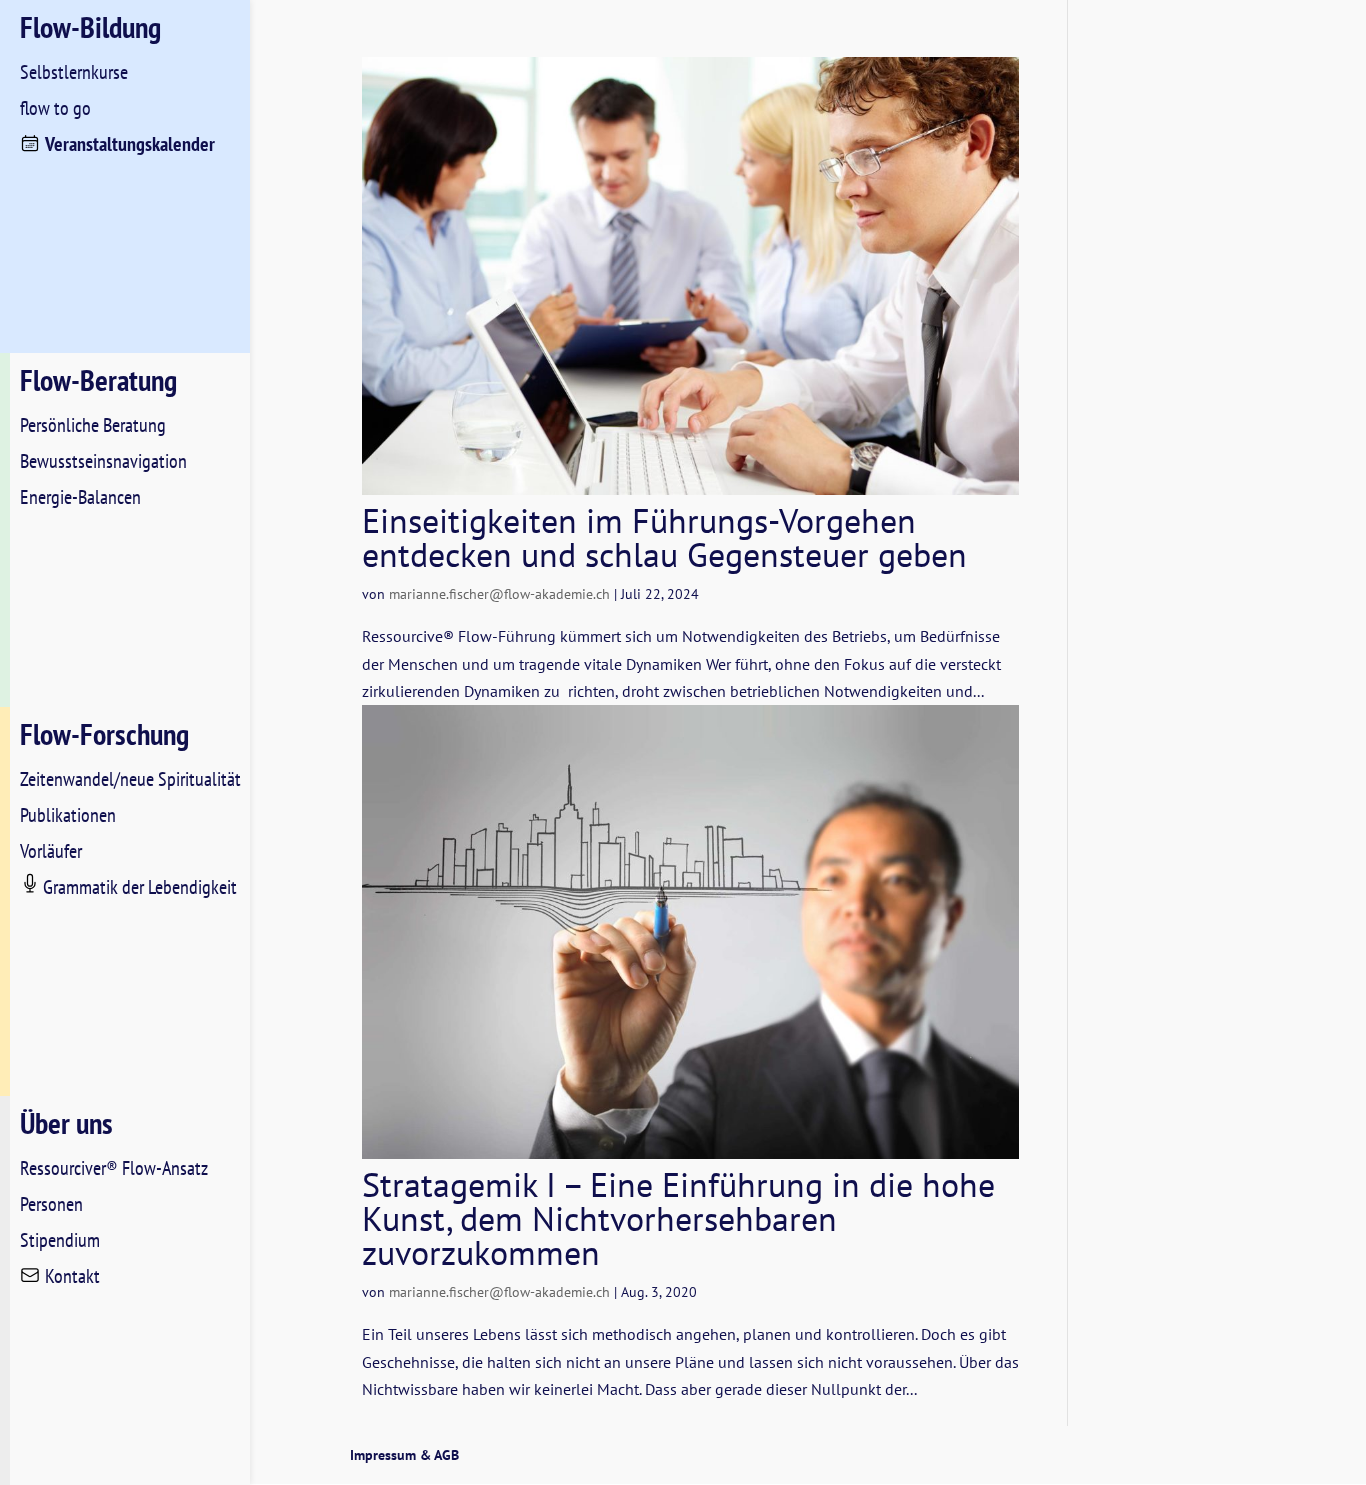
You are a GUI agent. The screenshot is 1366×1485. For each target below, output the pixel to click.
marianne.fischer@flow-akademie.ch (499, 594)
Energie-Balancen (80, 497)
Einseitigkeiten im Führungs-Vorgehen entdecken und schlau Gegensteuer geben (664, 537)
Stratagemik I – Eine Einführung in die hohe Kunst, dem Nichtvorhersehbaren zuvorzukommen (678, 1218)
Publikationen (68, 815)
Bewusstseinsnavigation (103, 461)
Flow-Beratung (98, 379)
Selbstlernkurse (74, 72)
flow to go (55, 108)
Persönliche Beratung (93, 425)
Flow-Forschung (104, 733)
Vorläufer (51, 851)
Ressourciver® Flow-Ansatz (114, 1168)
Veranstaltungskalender (130, 144)
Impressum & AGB (404, 1455)
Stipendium (60, 1240)
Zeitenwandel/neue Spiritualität (130, 779)
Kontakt (72, 1276)
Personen (51, 1204)
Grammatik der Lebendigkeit (140, 887)
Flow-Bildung (90, 26)
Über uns (66, 1122)
